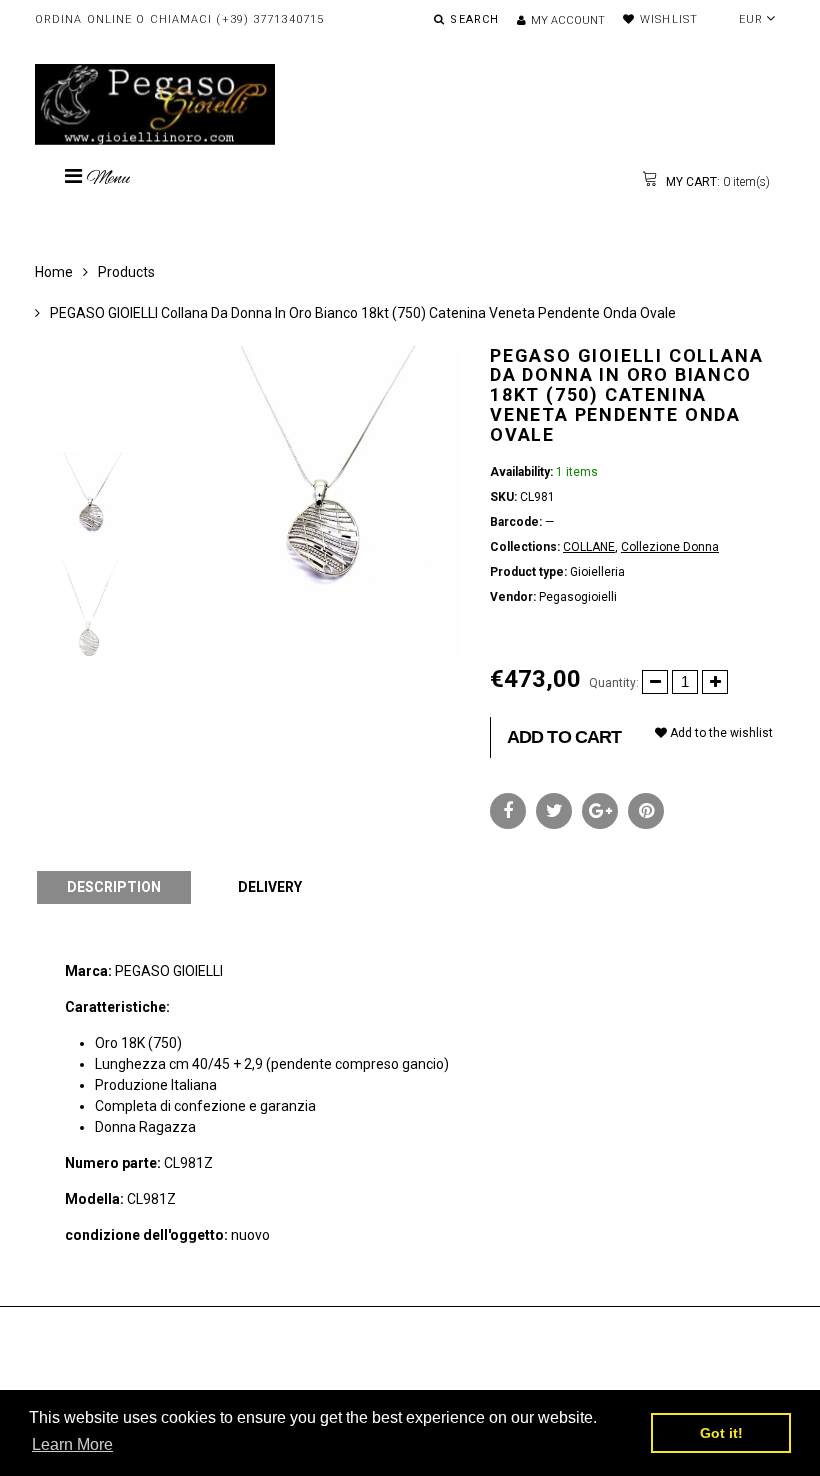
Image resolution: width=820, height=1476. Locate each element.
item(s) (716, 182)
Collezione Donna (670, 547)
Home (54, 272)
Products (126, 272)
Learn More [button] (72, 1444)
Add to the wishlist (720, 733)
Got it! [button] (721, 1433)
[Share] (508, 811)
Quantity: (614, 683)
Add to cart (564, 737)
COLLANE (589, 547)
